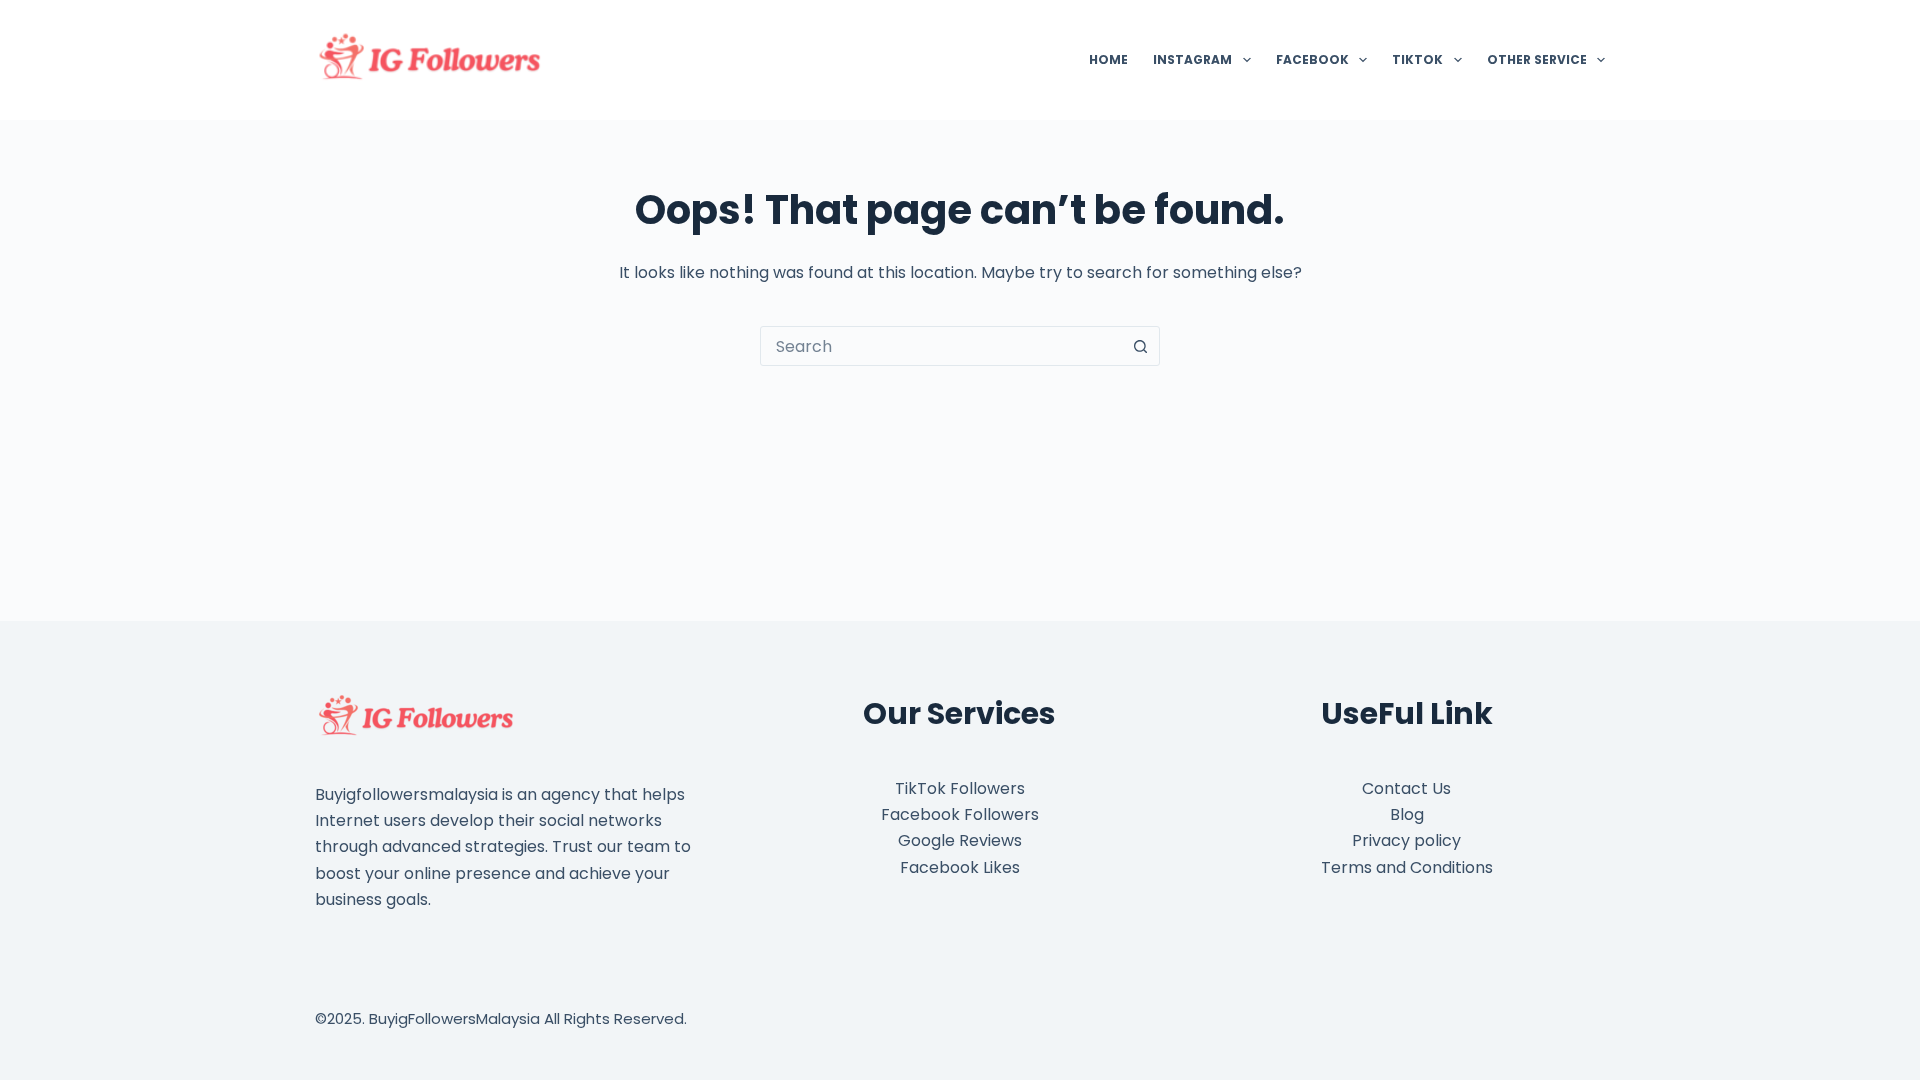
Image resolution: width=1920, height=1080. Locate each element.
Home (1108, 59)
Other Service (1537, 59)
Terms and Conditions (1407, 867)
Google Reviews (960, 840)
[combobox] (941, 346)
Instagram (1192, 59)
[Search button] (1140, 346)
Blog (1407, 814)
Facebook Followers (960, 814)
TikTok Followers (960, 788)
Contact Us (1406, 788)
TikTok (1417, 59)
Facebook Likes (960, 867)
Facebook (1312, 59)
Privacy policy (1406, 840)
